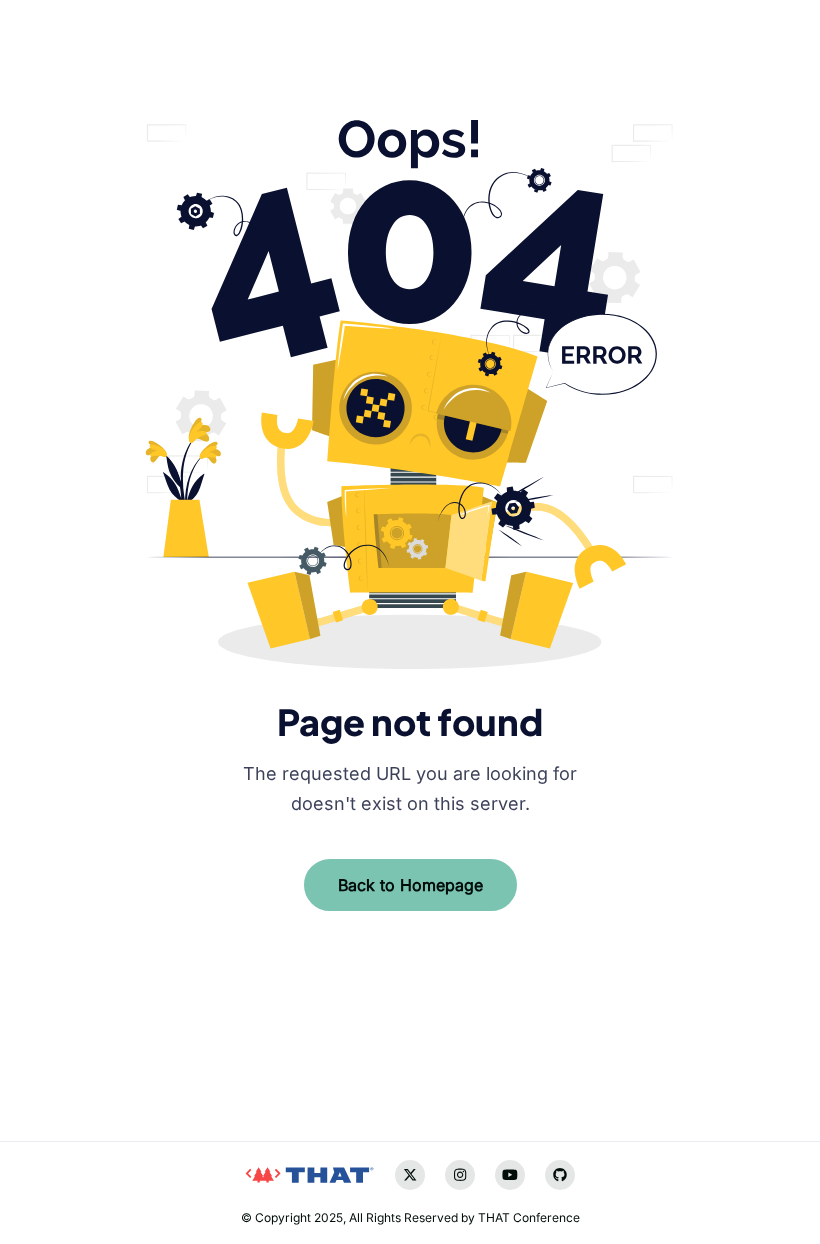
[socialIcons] (55, 1066)
